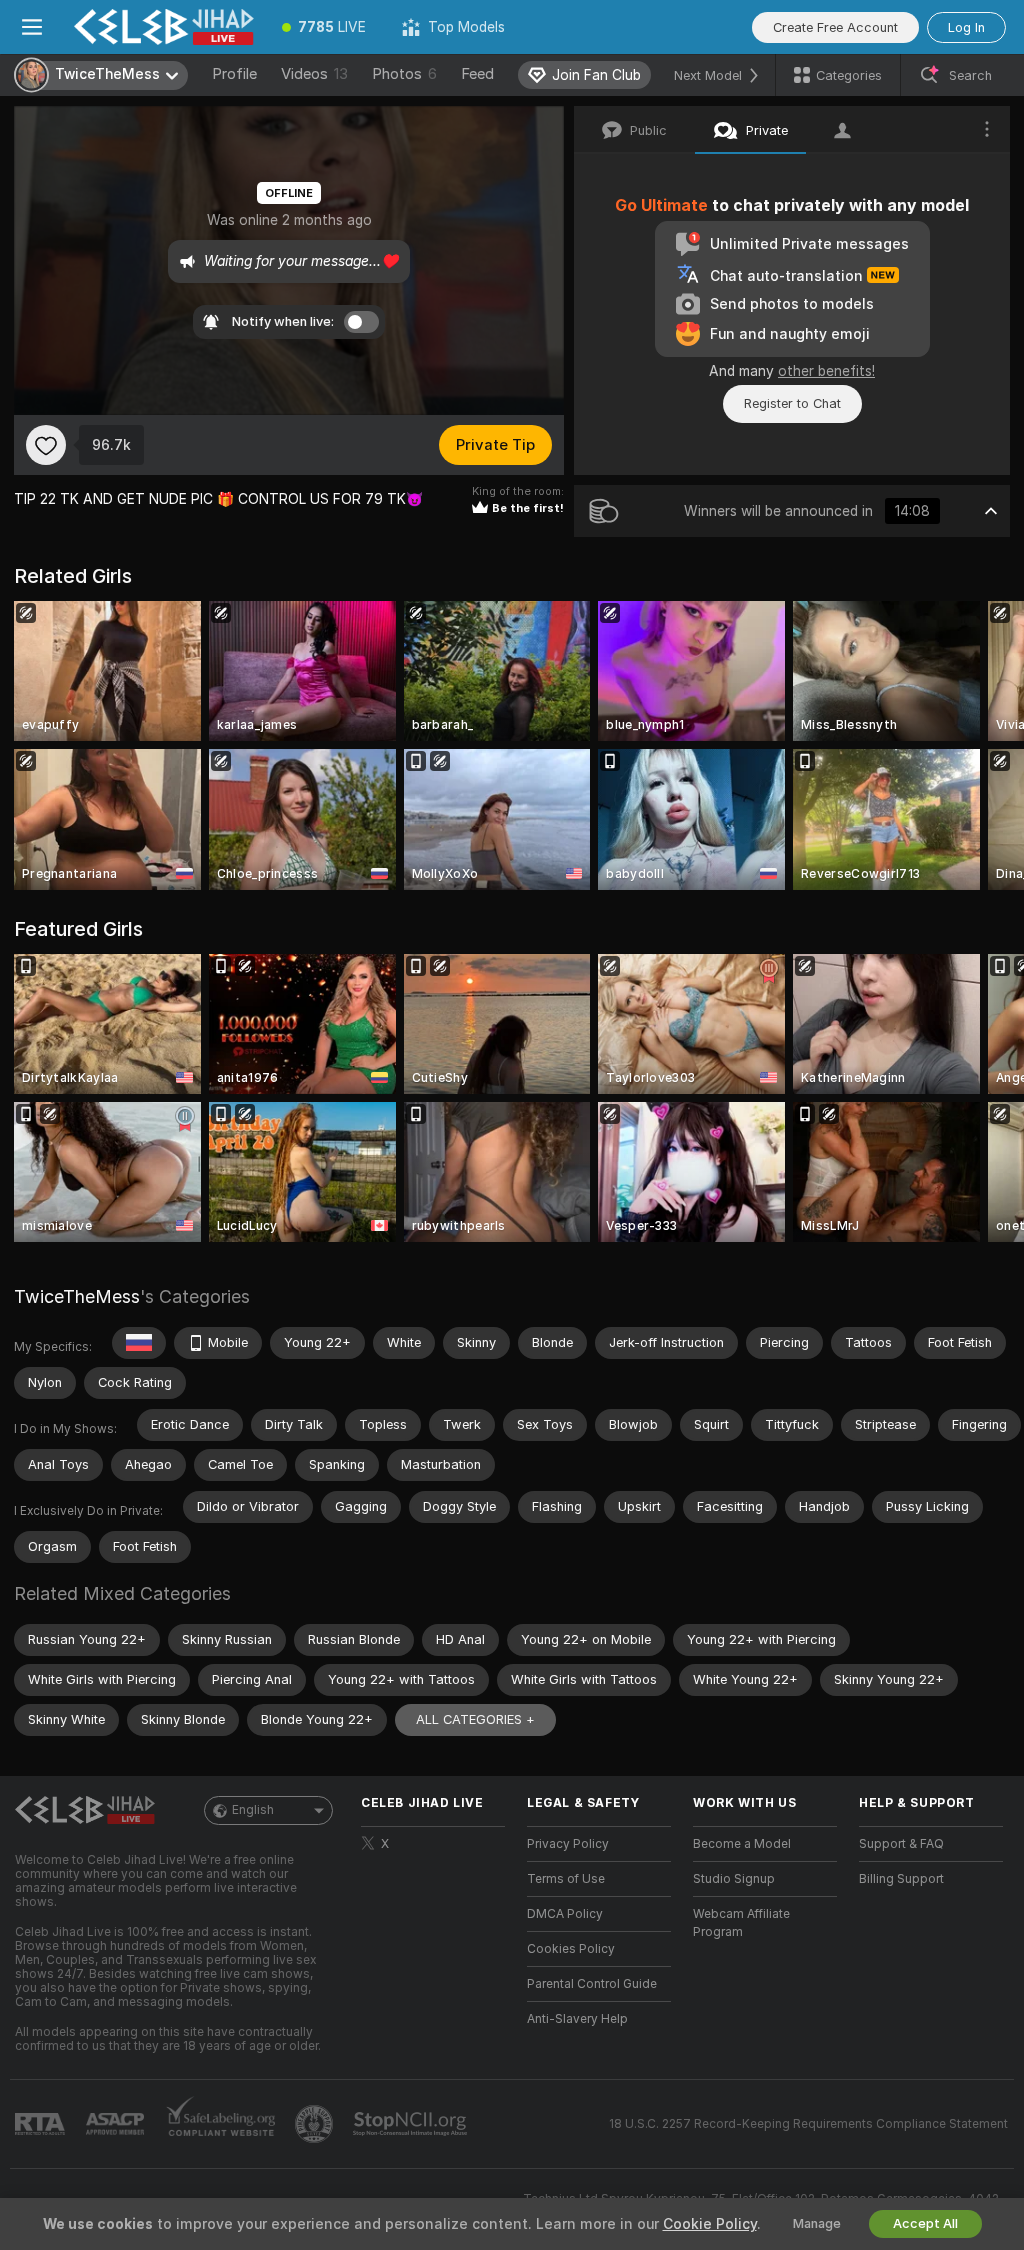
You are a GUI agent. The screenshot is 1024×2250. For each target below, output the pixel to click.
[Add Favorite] (46, 445)
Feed (477, 74)
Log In (966, 27)
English (253, 1810)
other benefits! (826, 371)
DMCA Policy (565, 1914)
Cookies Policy (571, 1949)
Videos (314, 74)
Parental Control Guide (592, 1984)
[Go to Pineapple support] (316, 2124)
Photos (404, 74)
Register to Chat (792, 403)
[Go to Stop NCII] (412, 2124)
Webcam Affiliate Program (741, 1923)
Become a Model (742, 1844)
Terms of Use (566, 1879)
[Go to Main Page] (164, 27)
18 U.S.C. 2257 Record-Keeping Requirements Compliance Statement (808, 2124)
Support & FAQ (901, 1844)
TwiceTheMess (77, 1296)
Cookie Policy (710, 2224)
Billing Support (901, 1879)
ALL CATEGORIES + (475, 1719)
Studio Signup (734, 1879)
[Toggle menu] (32, 27)
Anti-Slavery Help (577, 2019)
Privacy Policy (568, 1844)
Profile (234, 74)
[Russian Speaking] (139, 1343)
